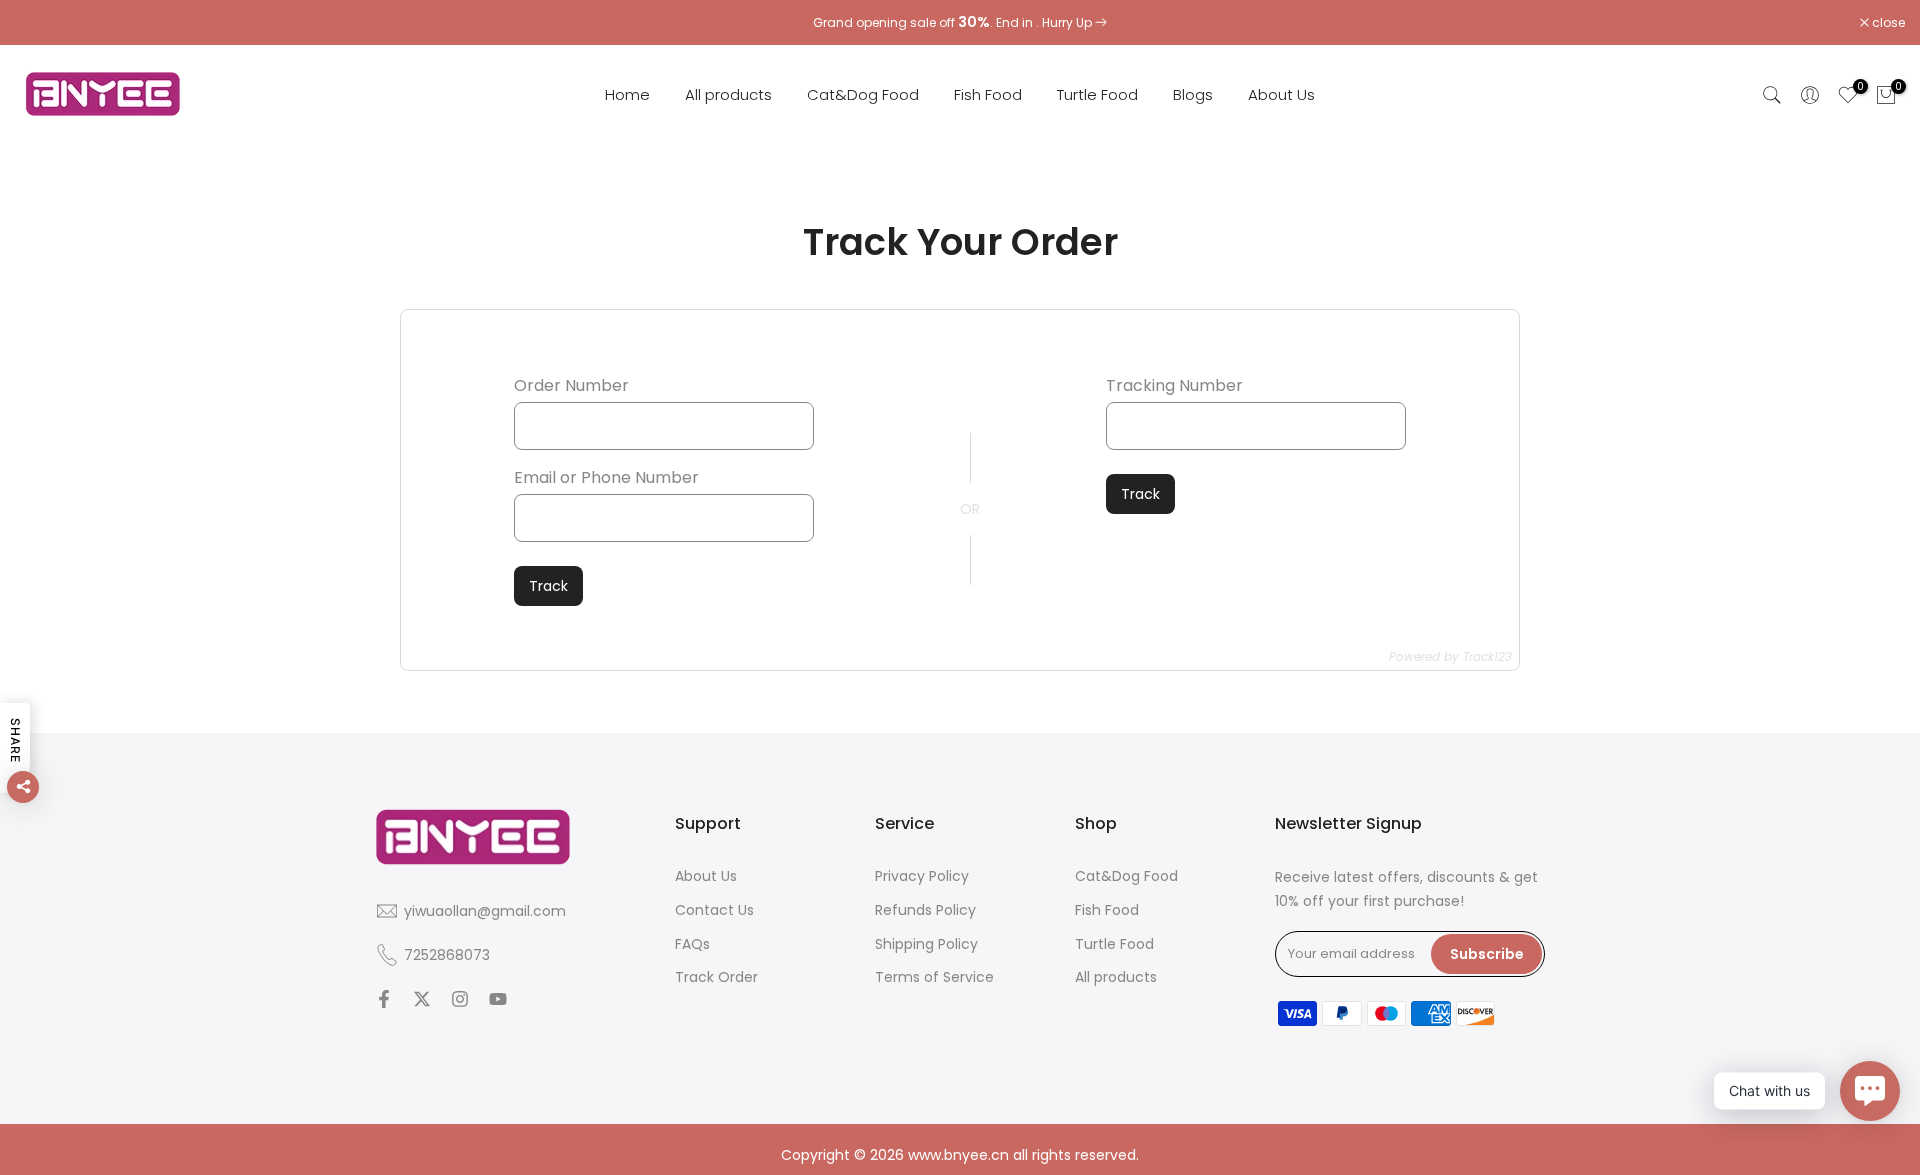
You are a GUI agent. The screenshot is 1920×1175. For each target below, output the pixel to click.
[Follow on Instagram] (460, 999)
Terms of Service (934, 977)
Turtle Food (1097, 94)
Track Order (716, 977)
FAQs (692, 943)
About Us (1281, 94)
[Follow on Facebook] (384, 999)
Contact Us (714, 909)
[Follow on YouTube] (498, 999)
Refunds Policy (925, 909)
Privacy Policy (922, 876)
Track (548, 586)
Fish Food (988, 94)
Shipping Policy (926, 943)
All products (728, 94)
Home (627, 94)
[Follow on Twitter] (422, 999)
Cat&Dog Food (863, 94)
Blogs (1193, 94)
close (42, 23)
